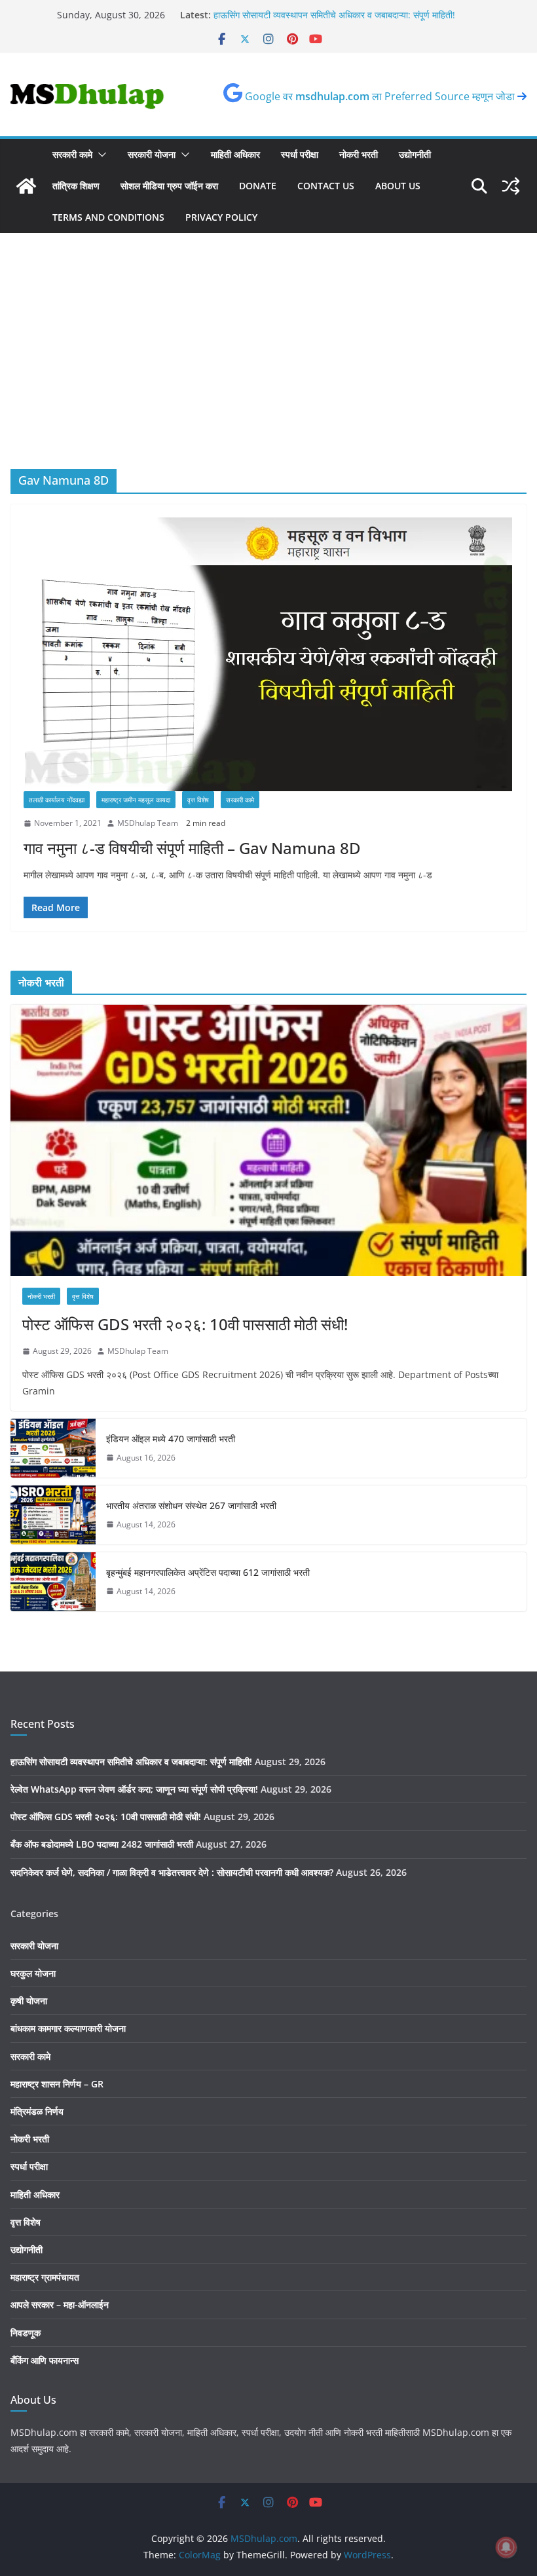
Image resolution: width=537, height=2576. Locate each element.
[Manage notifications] (506, 2547)
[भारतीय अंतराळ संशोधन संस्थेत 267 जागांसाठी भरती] (53, 1515)
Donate (258, 186)
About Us (398, 186)
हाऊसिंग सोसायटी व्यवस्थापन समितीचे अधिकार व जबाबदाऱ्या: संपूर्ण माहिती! (131, 1762)
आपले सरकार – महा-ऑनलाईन (60, 2305)
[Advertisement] (268, 371)
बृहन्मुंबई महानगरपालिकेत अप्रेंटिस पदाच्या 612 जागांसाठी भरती (208, 1572)
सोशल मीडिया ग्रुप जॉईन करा (169, 186)
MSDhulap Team (148, 823)
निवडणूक (26, 2333)
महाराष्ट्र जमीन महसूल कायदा (136, 800)
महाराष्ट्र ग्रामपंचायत (45, 2277)
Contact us (326, 186)
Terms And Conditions (108, 217)
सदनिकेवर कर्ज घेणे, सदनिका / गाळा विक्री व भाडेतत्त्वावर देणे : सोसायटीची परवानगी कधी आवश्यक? (172, 1872)
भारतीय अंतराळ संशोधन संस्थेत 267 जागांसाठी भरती (191, 1505)
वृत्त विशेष (198, 800)
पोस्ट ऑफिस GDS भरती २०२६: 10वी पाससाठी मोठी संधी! (185, 1324)
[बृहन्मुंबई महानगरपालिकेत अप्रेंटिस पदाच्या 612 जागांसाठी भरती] (53, 1582)
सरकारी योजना (152, 154)
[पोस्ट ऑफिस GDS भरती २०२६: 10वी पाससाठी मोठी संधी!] (268, 1140)
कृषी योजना (29, 2001)
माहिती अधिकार (235, 154)
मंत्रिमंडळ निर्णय (37, 2111)
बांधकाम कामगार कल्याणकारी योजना (68, 2028)
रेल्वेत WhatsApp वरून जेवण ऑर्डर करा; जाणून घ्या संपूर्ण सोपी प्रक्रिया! (134, 1789)
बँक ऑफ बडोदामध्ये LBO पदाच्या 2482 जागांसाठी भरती (102, 1844)
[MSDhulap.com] (26, 186)
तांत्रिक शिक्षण (76, 186)
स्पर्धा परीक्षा (300, 154)
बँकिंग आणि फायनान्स (45, 2360)
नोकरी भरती (359, 154)
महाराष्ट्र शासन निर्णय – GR (57, 2084)
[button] (100, 155)
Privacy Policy (221, 217)
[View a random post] (511, 186)
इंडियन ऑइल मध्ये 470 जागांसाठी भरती (171, 1439)
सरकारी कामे (72, 154)
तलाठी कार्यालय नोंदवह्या (57, 800)
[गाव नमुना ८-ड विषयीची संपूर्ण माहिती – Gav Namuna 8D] (268, 654)
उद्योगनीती (415, 154)
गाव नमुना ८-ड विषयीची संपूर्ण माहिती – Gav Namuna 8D (192, 848)
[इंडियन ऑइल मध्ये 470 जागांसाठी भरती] (53, 1448)
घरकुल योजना (33, 1973)
